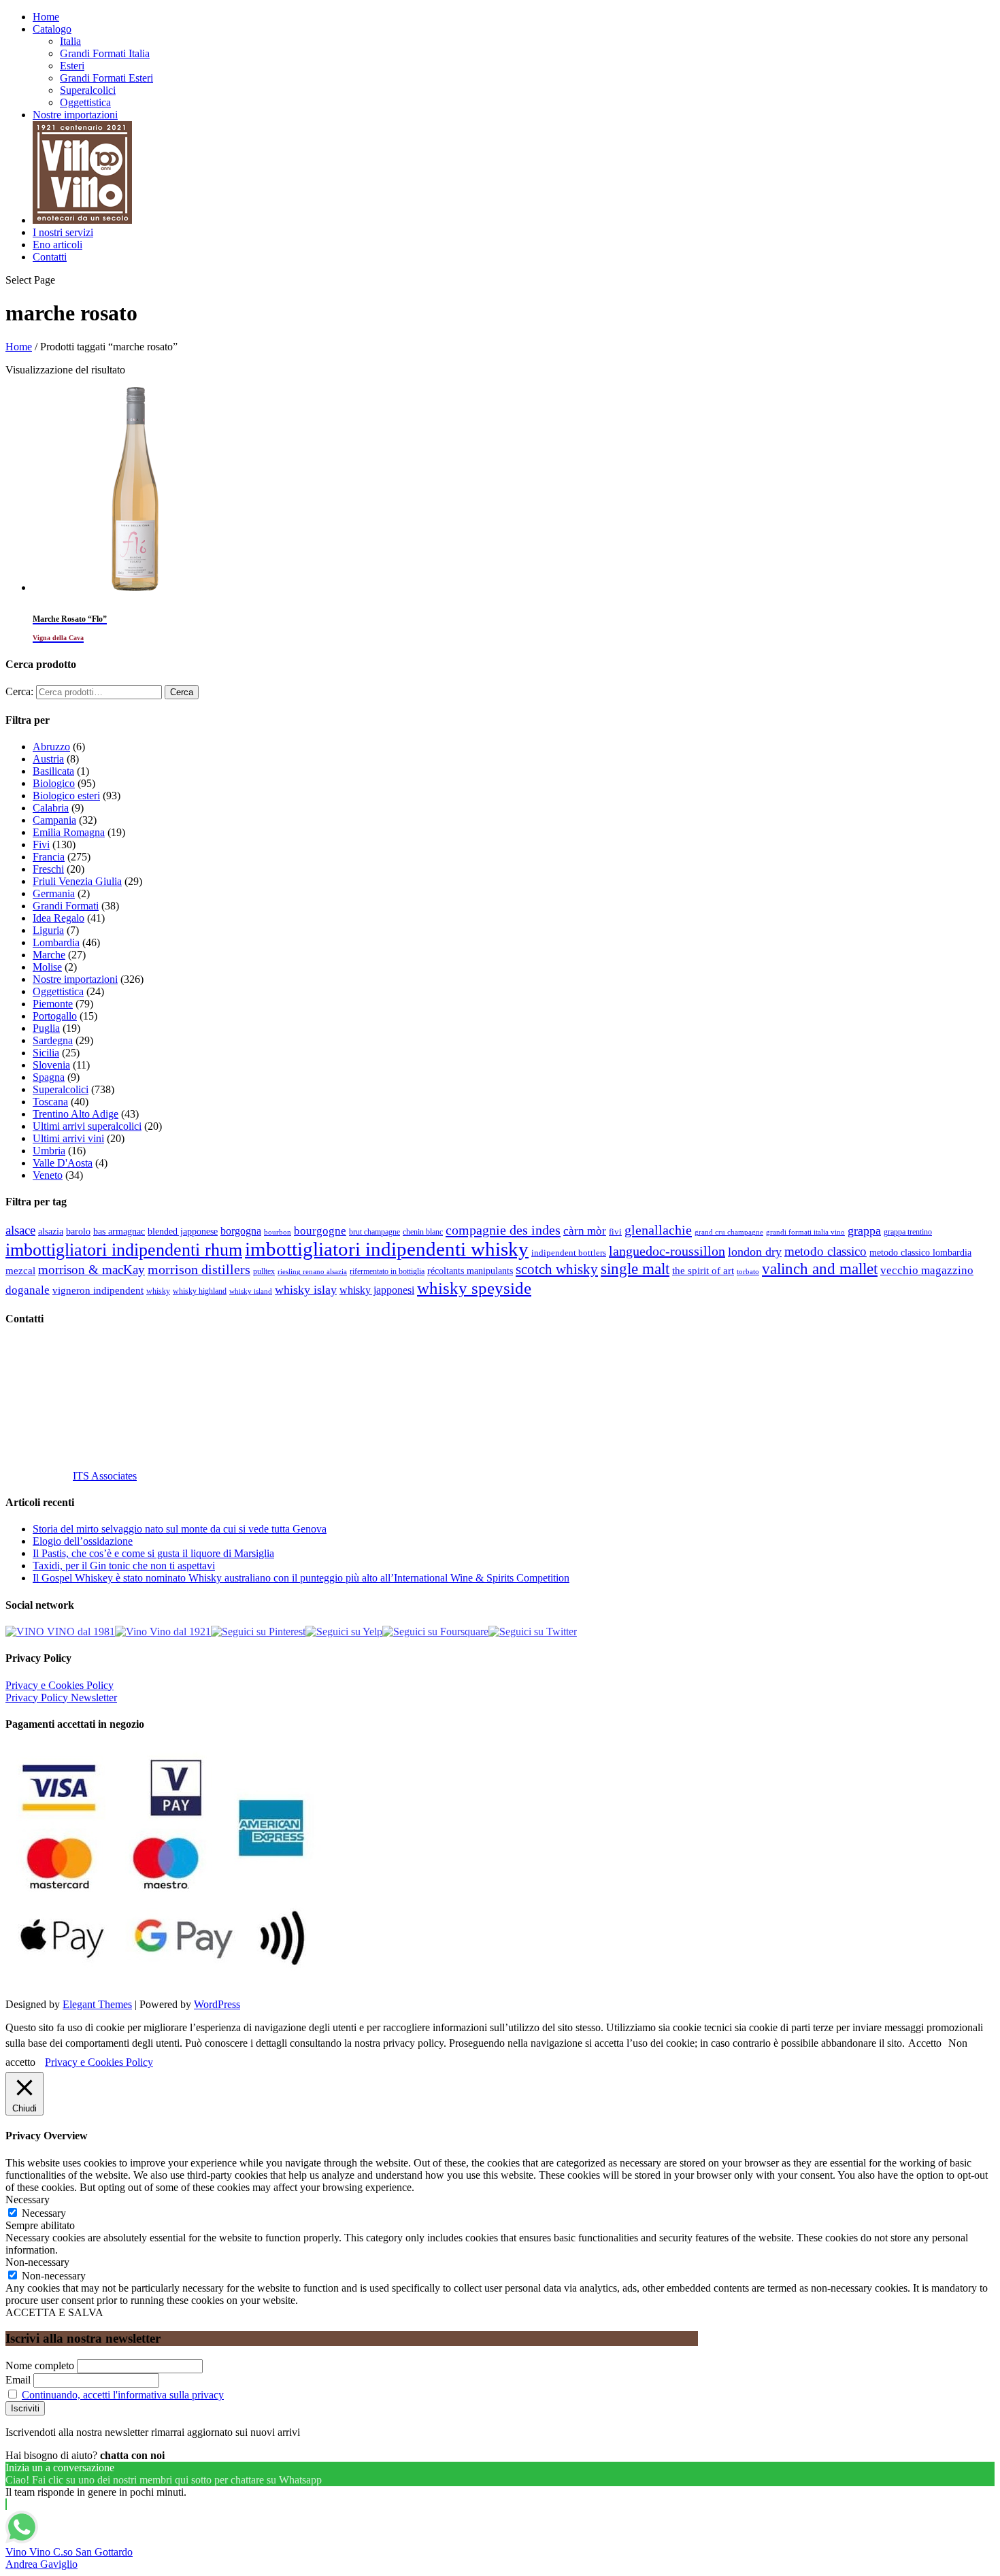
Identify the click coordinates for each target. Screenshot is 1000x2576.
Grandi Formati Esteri (106, 78)
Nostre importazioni (75, 115)
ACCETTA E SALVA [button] (54, 2312)
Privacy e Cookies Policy (60, 1685)
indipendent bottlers (569, 1253)
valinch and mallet (820, 1269)
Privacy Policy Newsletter (61, 1697)
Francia (49, 857)
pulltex (264, 1272)
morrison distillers (199, 1269)
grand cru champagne (729, 1232)
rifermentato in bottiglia (387, 1272)
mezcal (20, 1271)
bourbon (278, 1232)
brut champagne (374, 1232)
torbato (748, 1272)
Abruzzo (51, 747)
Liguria (48, 930)
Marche (49, 955)
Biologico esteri (66, 796)
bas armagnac (119, 1232)
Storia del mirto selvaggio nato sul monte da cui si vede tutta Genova (180, 1529)
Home (46, 17)
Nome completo (40, 2365)
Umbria (49, 1151)
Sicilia (46, 1053)
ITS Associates (105, 1476)
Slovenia (51, 1065)
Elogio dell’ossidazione (83, 1541)
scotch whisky (557, 1269)
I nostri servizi (63, 232)
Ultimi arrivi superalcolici (87, 1126)
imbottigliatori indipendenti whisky (387, 1249)
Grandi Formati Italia (105, 53)
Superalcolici (88, 90)
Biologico (54, 783)
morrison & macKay (91, 1270)
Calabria (51, 808)
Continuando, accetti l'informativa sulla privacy (123, 2395)
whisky (158, 1291)
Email (18, 2380)
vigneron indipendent (98, 1290)
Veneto (48, 1175)
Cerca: (19, 691)
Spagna (49, 1077)
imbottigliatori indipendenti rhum (124, 1250)
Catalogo (52, 29)
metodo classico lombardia (920, 1253)
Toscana (50, 1102)
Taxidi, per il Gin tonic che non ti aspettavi (124, 1566)
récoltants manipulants (470, 1271)
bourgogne (320, 1231)
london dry (755, 1252)
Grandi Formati (66, 906)
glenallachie (658, 1230)
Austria (48, 759)
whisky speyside (474, 1288)
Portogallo (55, 1016)
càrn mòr (585, 1231)
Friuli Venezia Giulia (77, 881)
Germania (54, 893)
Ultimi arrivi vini (68, 1138)
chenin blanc (423, 1232)
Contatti (50, 257)
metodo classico (826, 1251)
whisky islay (306, 1290)
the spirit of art (703, 1271)
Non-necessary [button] (37, 2262)
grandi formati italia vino (805, 1232)
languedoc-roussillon (667, 1251)
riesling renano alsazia (312, 1272)
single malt (635, 1269)
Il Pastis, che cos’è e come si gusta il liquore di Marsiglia (153, 1553)
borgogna (241, 1231)
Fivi (41, 844)
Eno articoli (57, 245)
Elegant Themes (97, 2004)
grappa (864, 1231)
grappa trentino (908, 1232)
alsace (20, 1230)
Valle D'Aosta (63, 1163)
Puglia (46, 1028)
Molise (47, 967)
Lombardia (56, 942)
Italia (70, 41)
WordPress (217, 2004)
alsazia (51, 1231)
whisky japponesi (377, 1290)
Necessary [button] (28, 2199)
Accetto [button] (925, 2043)
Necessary (44, 2213)
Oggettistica (85, 102)
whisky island (251, 1291)
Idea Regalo (59, 918)
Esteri (72, 66)
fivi (615, 1232)
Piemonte (53, 1004)
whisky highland (200, 1291)
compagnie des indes (503, 1230)
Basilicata (53, 771)
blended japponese (183, 1231)
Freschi (48, 869)
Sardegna (53, 1040)
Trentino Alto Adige (76, 1114)
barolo (78, 1231)
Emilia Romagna (69, 832)
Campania (54, 820)
